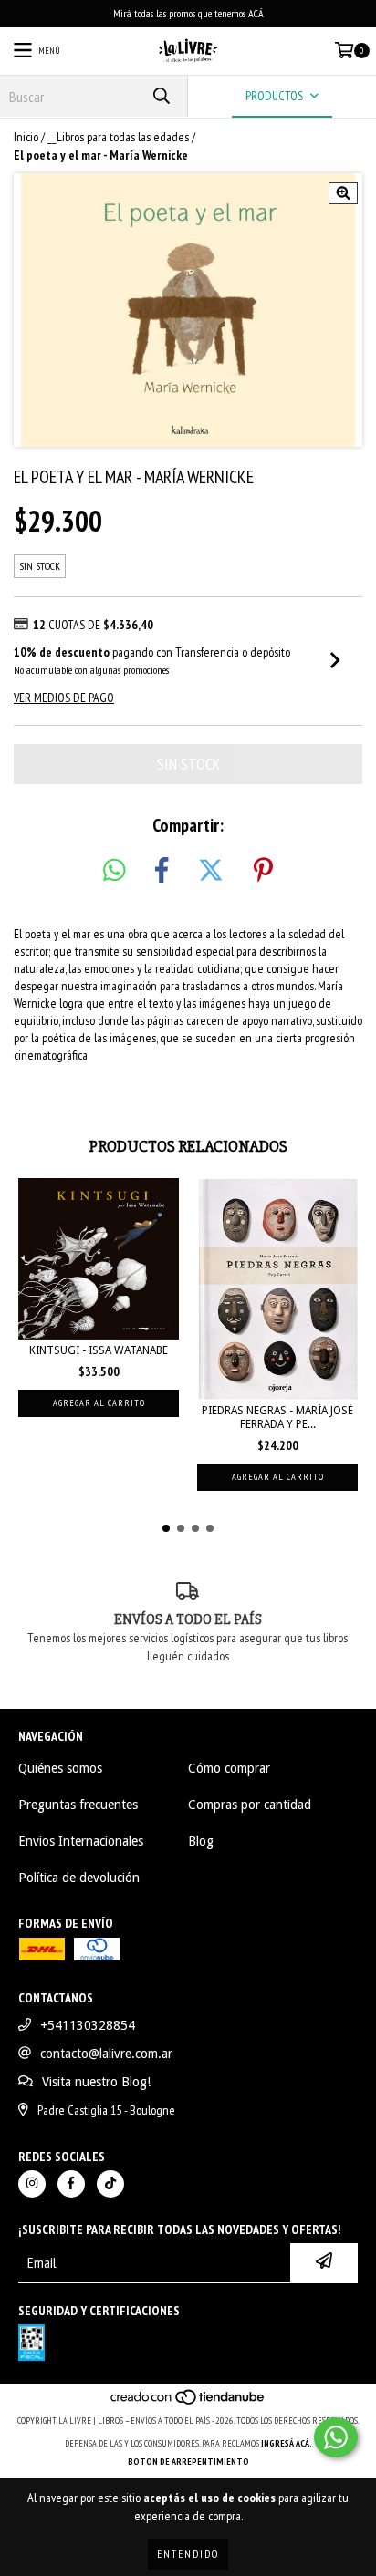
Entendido (188, 2554)
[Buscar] (161, 96)
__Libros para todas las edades (118, 137)
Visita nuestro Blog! (96, 2082)
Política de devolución (79, 1878)
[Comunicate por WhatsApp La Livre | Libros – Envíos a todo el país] (336, 2437)
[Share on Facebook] (162, 871)
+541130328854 (88, 2025)
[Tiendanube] (188, 2402)
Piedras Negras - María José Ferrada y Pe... (277, 1417)
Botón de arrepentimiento (188, 2462)
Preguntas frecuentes (78, 1805)
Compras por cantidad (250, 1805)
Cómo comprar (229, 1768)
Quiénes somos (60, 1768)
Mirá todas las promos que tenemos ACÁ (188, 13)
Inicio (26, 137)
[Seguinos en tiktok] (110, 2184)
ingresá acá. (287, 2443)
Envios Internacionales (81, 1841)
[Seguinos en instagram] (32, 2184)
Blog (201, 1841)
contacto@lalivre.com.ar (106, 2054)
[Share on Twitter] (211, 871)
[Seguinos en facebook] (71, 2184)
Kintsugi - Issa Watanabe (99, 1350)
